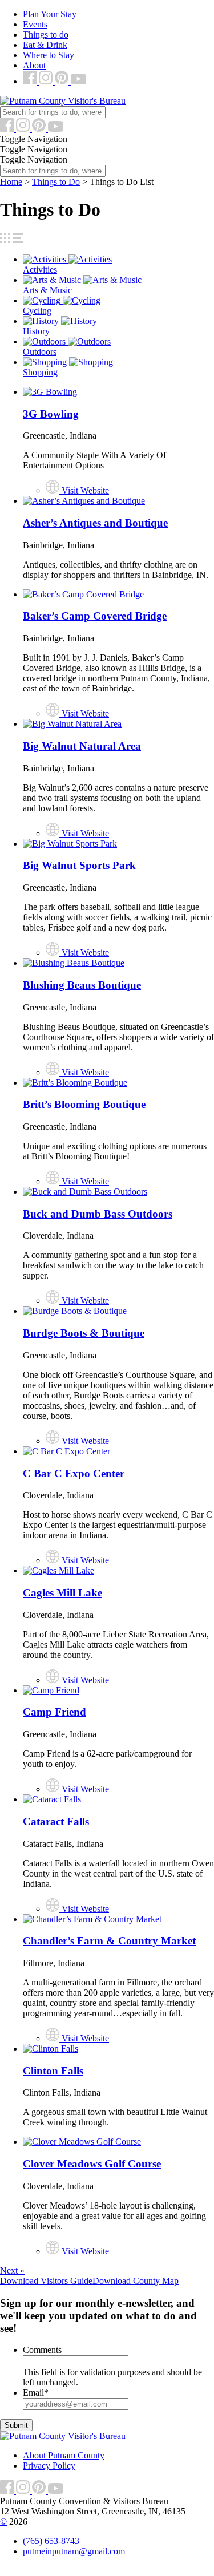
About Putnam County (64, 2455)
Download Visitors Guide (46, 2281)
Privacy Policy (49, 2466)
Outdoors (40, 352)
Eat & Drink (45, 45)
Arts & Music (47, 290)
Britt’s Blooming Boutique (84, 1104)
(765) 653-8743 (51, 2541)
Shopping (40, 372)
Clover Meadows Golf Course (92, 2164)
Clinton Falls (53, 2071)
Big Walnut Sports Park (79, 865)
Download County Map (136, 2281)
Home (11, 182)
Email (36, 2393)
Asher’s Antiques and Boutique (95, 523)
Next (12, 2270)
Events (35, 24)
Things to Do (56, 182)
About (34, 65)
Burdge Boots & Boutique (84, 1333)
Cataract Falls (56, 1821)
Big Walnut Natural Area (82, 746)
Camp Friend (54, 1712)
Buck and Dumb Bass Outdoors (98, 1214)
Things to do (46, 35)
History (36, 331)
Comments (42, 2350)
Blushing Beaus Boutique (82, 985)
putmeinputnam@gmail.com (74, 2551)
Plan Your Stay (50, 14)
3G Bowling (51, 414)
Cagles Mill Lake (62, 1593)
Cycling (37, 311)
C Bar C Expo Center (74, 1473)
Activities (40, 270)
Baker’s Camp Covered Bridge (95, 616)
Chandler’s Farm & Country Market (109, 1941)
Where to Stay (49, 55)
